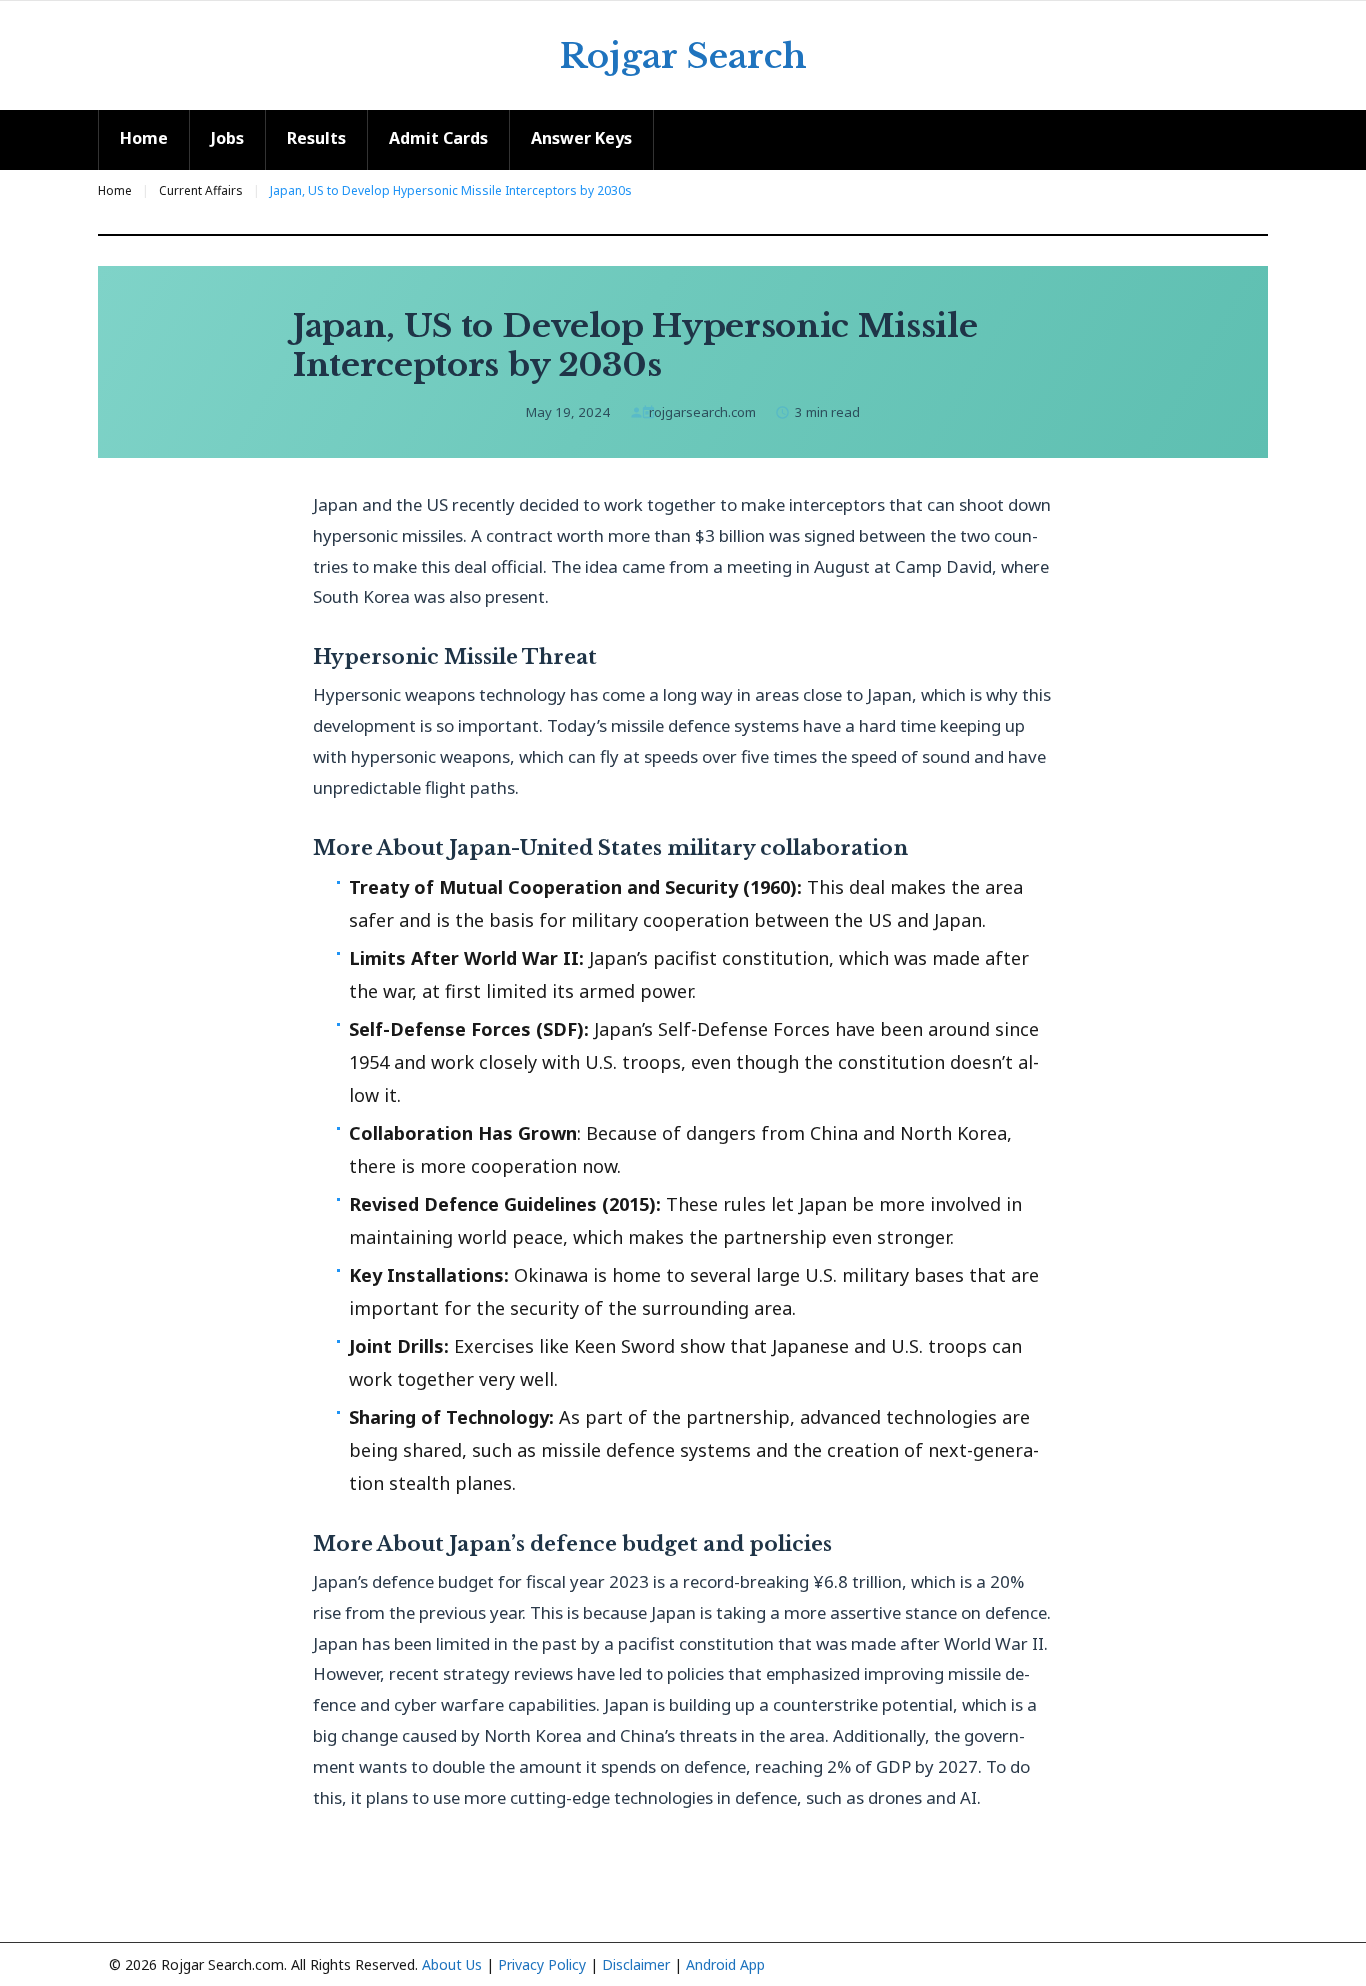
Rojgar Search (683, 56)
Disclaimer (636, 1964)
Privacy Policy (542, 1964)
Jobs (227, 138)
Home (144, 138)
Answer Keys (581, 138)
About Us (452, 1964)
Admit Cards (438, 138)
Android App (725, 1964)
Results (316, 138)
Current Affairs (201, 190)
